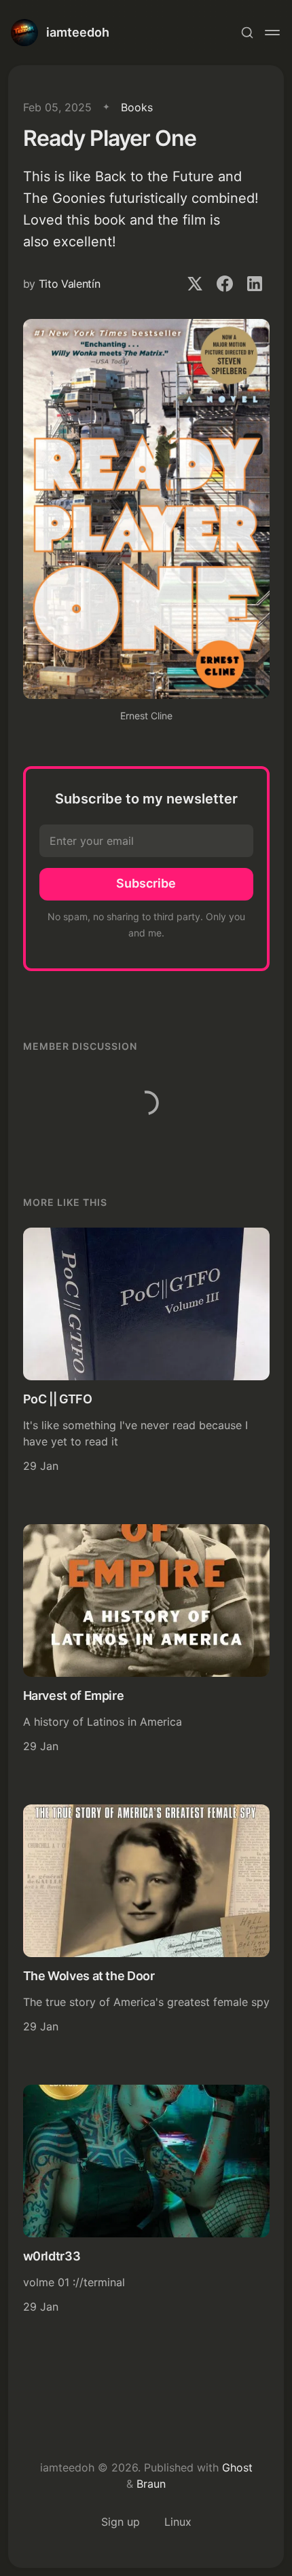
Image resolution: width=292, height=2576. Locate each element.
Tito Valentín (70, 284)
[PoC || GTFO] (146, 1352)
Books (137, 107)
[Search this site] (247, 33)
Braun (151, 2484)
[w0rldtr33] (146, 2201)
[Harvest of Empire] (146, 1641)
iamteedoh (78, 32)
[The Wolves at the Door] (146, 1921)
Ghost (237, 2467)
